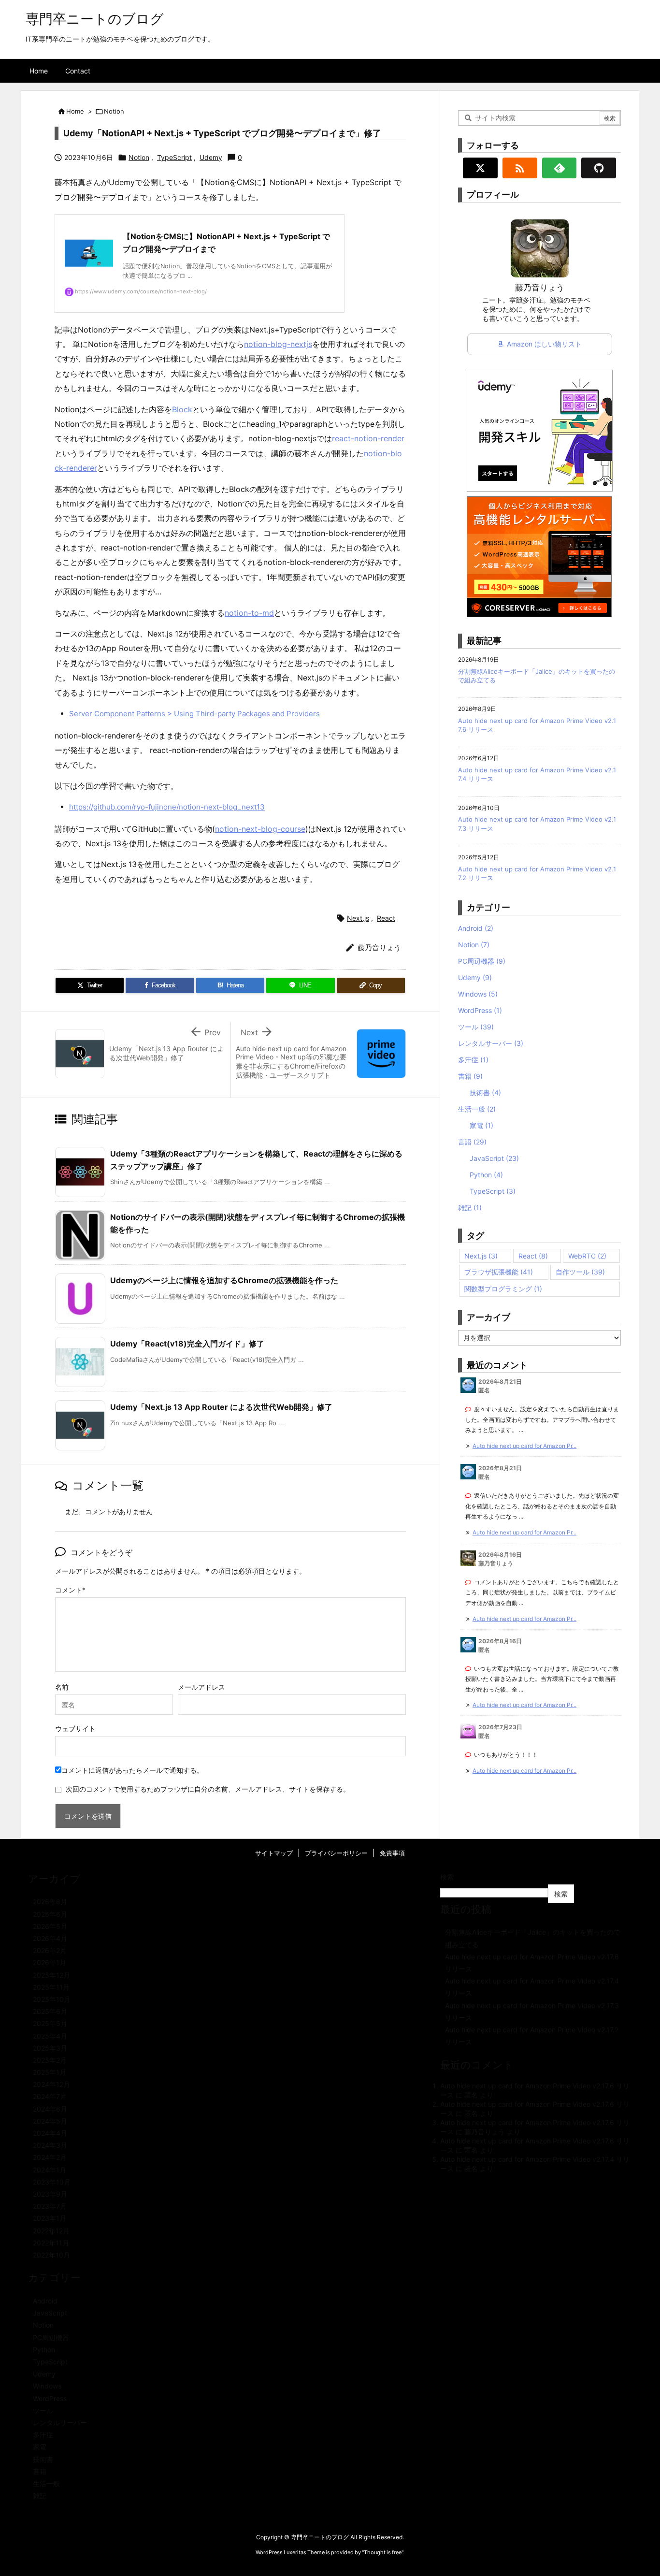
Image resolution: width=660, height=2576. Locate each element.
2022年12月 (51, 2231)
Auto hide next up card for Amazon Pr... (524, 1446)
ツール (476, 1027)
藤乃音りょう (485, 2132)
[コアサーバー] (539, 556)
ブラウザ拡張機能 (499, 1272)
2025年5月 (50, 2023)
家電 (481, 1125)
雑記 (470, 1208)
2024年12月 (51, 2084)
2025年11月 (51, 1987)
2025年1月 (50, 2072)
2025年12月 (51, 1975)
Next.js (358, 918)
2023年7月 (50, 2206)
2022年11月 (51, 2243)
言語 (472, 1142)
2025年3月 (50, 2048)
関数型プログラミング (503, 1289)
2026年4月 (50, 1938)
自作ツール (580, 1272)
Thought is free (383, 2552)
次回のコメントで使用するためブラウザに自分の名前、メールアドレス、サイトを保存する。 (208, 1789)
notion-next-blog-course (260, 829)
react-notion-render (368, 438)
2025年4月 (50, 2036)
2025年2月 (50, 2060)
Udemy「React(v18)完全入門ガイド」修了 (187, 1344)
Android (476, 928)
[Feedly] (560, 168)
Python (486, 1175)
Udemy (211, 157)
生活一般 (477, 1109)
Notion (114, 111)
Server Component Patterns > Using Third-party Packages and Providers (194, 714)
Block (182, 409)
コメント (69, 1590)
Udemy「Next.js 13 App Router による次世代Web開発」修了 (221, 1407)
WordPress (480, 1010)
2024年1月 (50, 2170)
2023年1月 (50, 2218)
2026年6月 (50, 1914)
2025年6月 (50, 2011)
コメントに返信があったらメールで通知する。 (132, 1770)
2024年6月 (50, 2109)
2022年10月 (51, 2255)
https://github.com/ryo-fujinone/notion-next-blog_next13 (167, 807)
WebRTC (587, 1256)
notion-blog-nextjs (278, 344)
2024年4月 (50, 2133)
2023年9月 (50, 2194)
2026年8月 (50, 1902)
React (386, 918)
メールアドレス (201, 1687)
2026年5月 (50, 1926)
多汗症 (473, 1060)
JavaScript (494, 1158)
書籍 (470, 1076)
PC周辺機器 (482, 961)
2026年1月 (50, 1962)
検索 (447, 1877)
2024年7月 (50, 2096)
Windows (478, 994)
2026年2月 (50, 1950)
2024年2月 (50, 2157)
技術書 (485, 1093)
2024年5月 (50, 2121)
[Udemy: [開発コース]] (540, 430)
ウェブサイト (75, 1729)
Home (75, 111)
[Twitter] (480, 168)
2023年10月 (52, 2182)
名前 (62, 1687)
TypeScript (174, 157)
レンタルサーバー (491, 1043)
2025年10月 (52, 1999)
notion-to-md (249, 613)
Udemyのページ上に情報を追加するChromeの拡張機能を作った (224, 1280)
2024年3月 (50, 2145)
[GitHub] (599, 168)
